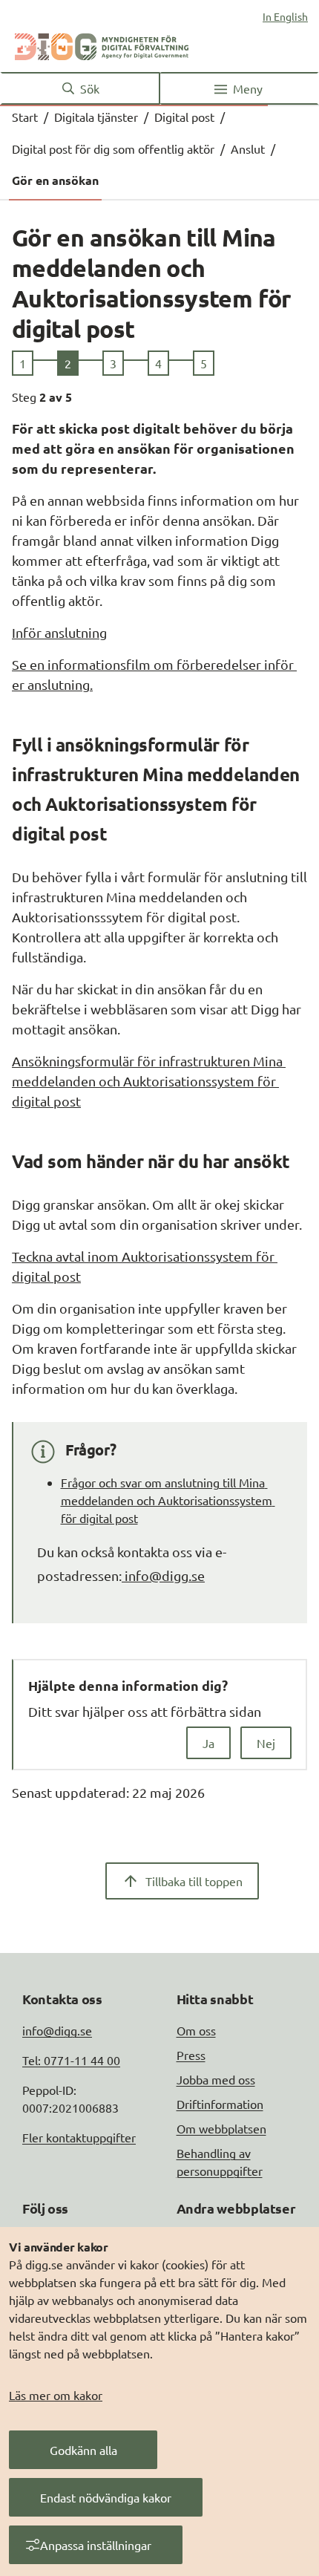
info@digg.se (163, 1575)
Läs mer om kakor (56, 2395)
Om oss (196, 2030)
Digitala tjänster (96, 117)
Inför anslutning (59, 632)
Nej (266, 1743)
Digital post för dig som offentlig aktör (113, 149)
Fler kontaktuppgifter (79, 2137)
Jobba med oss (216, 2079)
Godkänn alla (83, 2450)
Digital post (184, 117)
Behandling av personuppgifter (220, 2162)
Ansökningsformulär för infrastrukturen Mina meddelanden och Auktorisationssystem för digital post (149, 1081)
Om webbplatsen (221, 2128)
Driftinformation (220, 2104)
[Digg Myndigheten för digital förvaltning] (102, 44)
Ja (208, 1743)
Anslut (248, 149)
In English (285, 16)
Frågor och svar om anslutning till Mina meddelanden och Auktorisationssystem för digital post (168, 1500)
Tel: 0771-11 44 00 (71, 2060)
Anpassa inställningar (96, 2545)
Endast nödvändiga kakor (106, 2497)
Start (25, 117)
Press (191, 2055)
